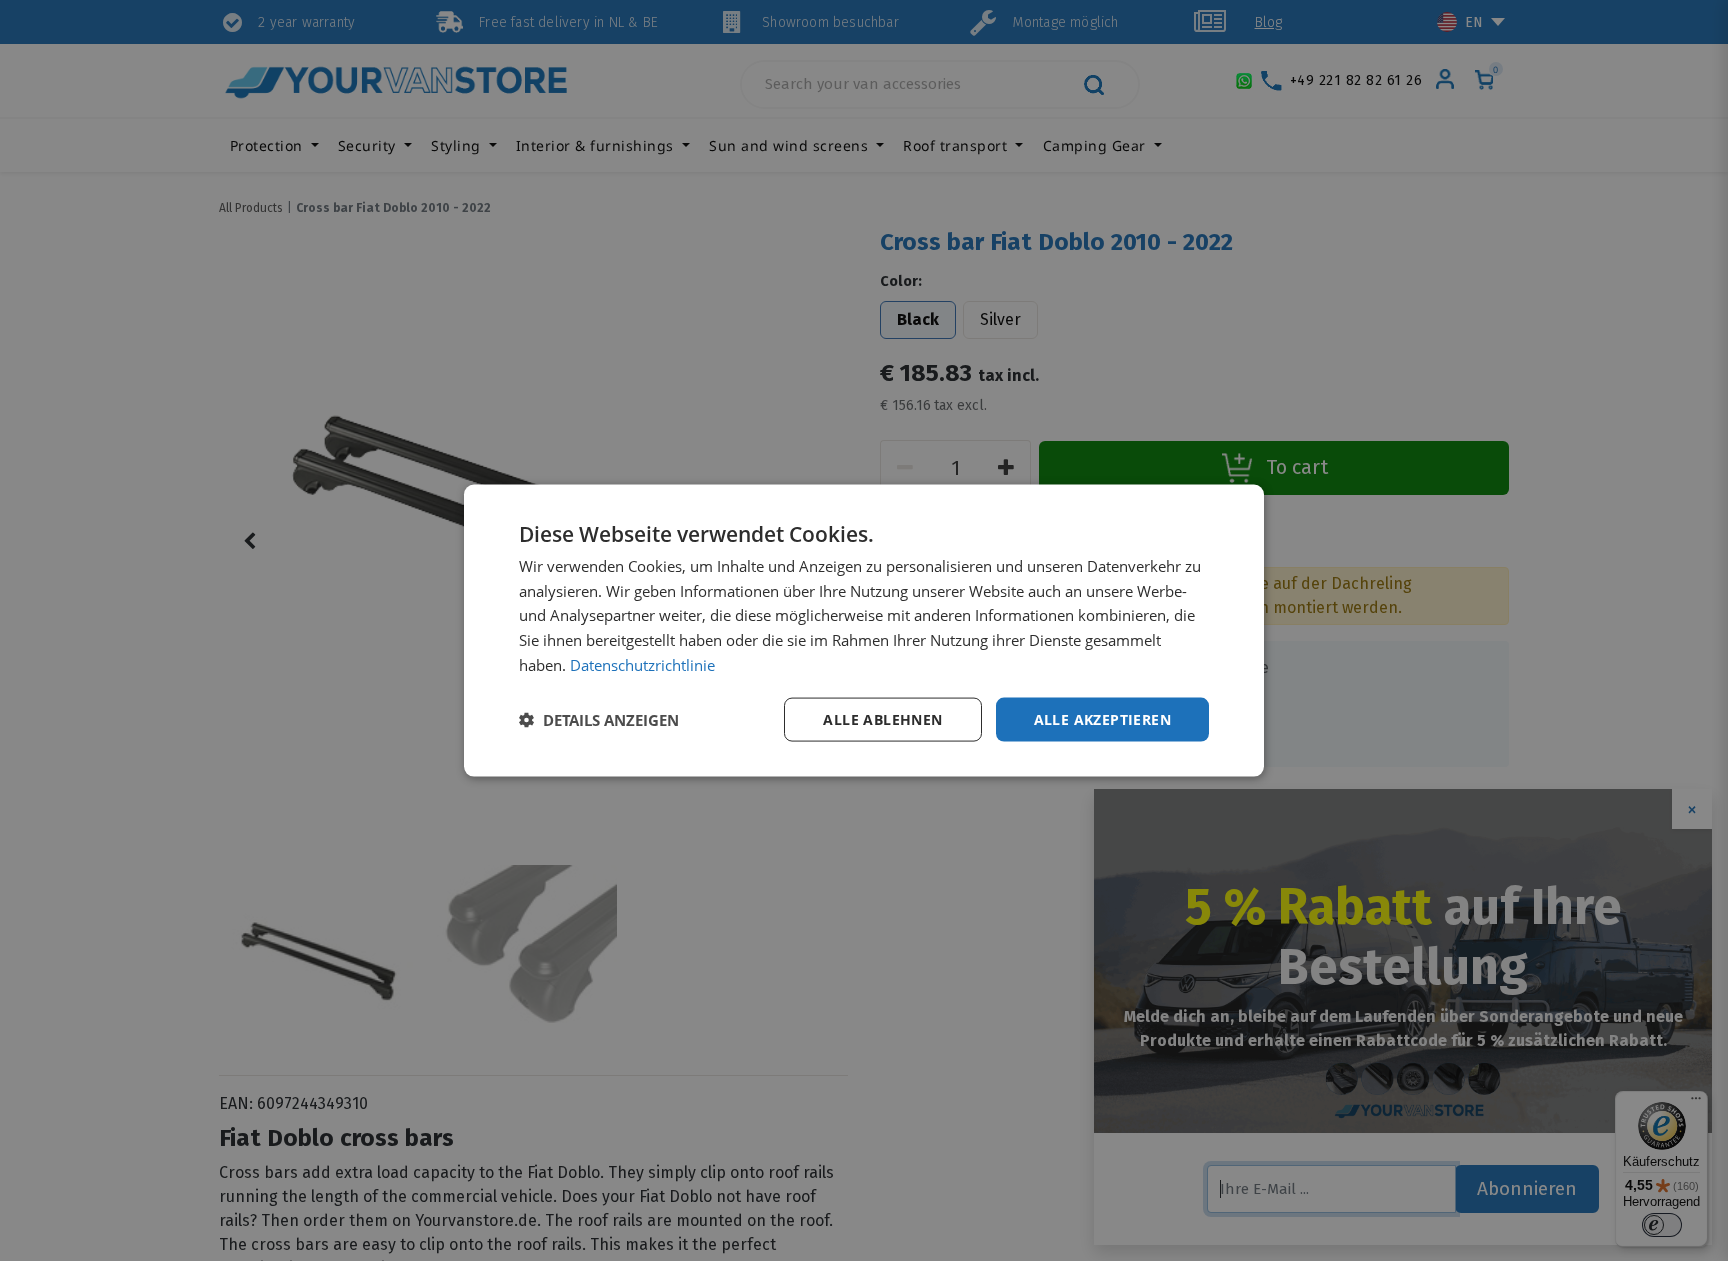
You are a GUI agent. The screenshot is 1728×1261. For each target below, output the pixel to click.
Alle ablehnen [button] (882, 718)
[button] (599, 720)
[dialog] (864, 630)
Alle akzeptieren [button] (1102, 718)
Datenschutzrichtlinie (642, 664)
